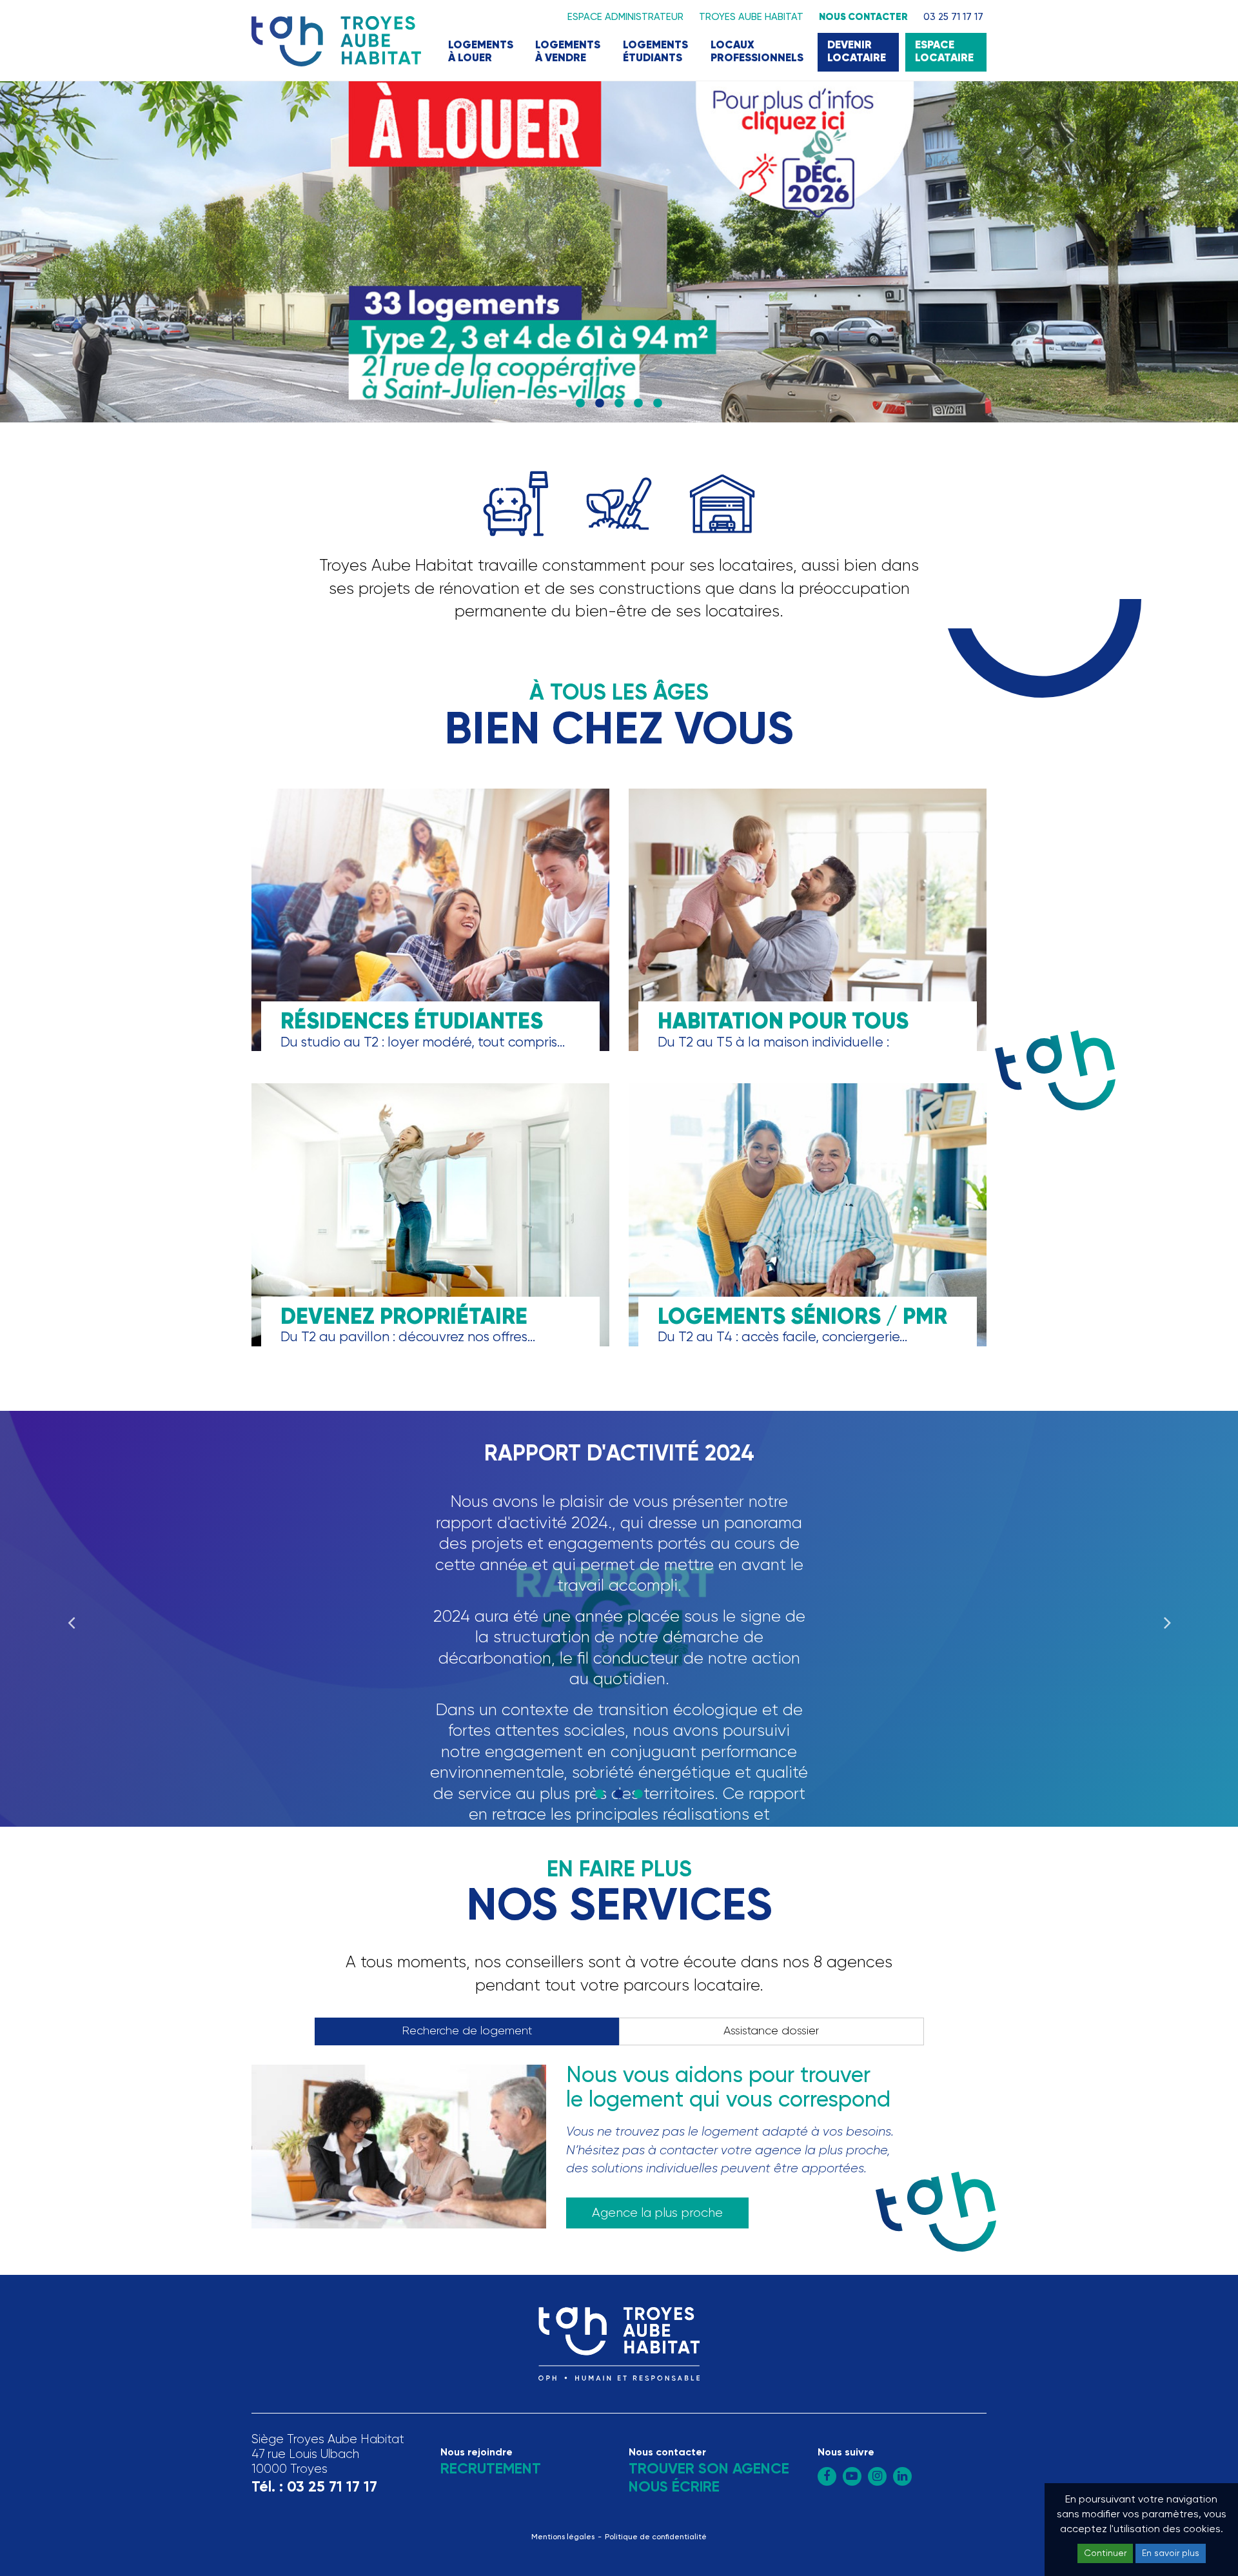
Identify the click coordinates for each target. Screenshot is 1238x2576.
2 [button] (600, 404)
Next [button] (1167, 1618)
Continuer (1105, 2553)
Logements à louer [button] (481, 52)
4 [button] (638, 404)
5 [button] (658, 404)
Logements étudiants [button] (655, 52)
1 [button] (580, 404)
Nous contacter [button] (863, 17)
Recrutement (491, 2469)
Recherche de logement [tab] (467, 2031)
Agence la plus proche (657, 2213)
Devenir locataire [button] (857, 52)
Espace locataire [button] (944, 52)
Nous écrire (674, 2487)
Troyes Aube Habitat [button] (751, 17)
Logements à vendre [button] (568, 52)
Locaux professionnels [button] (757, 52)
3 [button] (619, 404)
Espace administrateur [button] (625, 17)
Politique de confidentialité (656, 2537)
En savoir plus (1171, 2553)
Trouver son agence (709, 2469)
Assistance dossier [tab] (771, 2031)
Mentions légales (563, 2537)
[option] (619, 252)
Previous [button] (71, 1618)
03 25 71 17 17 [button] (953, 17)
